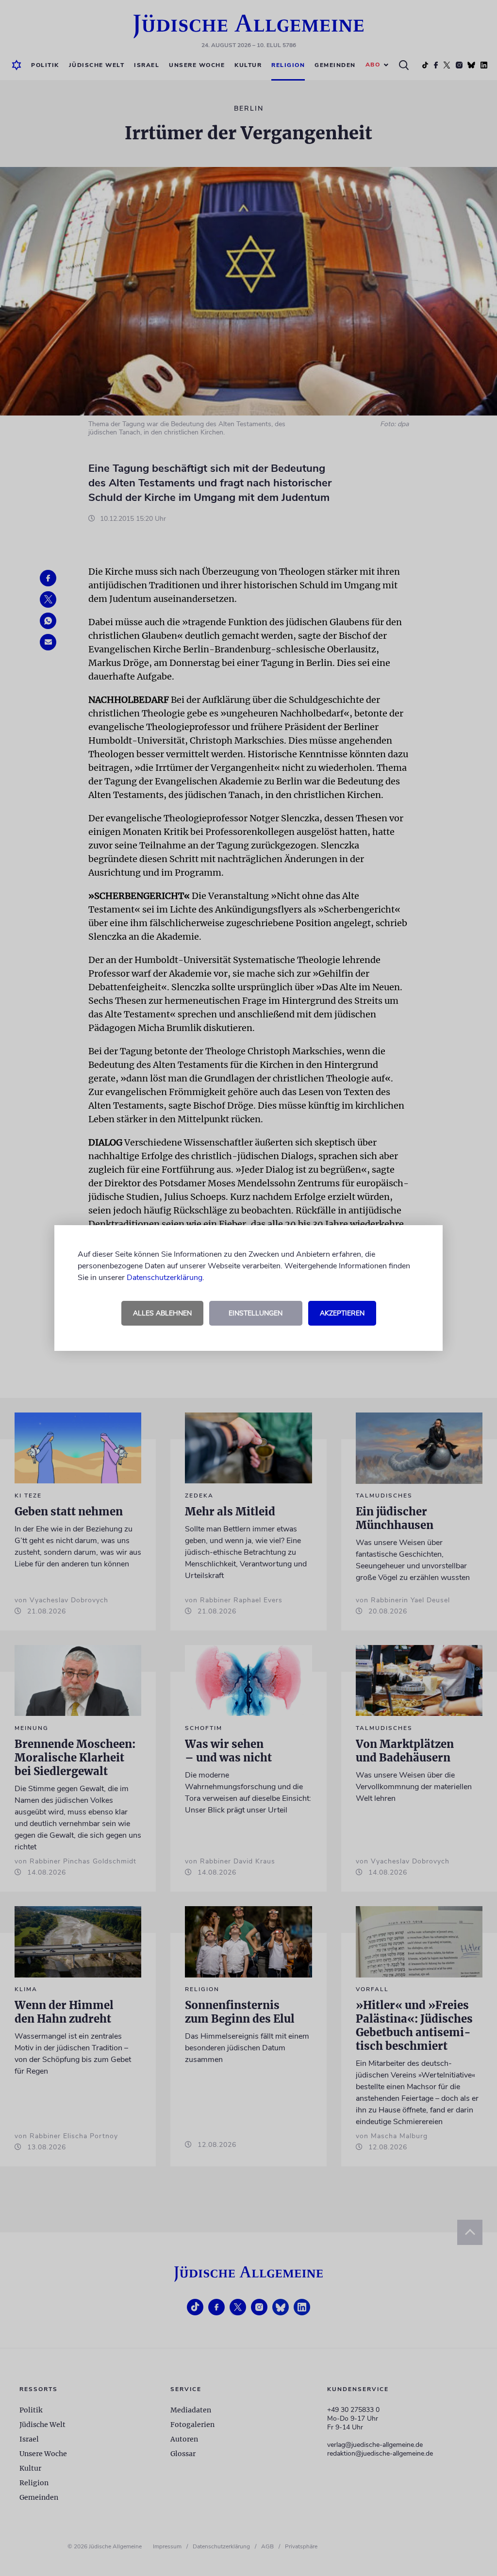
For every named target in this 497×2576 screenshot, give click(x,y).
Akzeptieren (342, 1313)
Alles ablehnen (162, 1313)
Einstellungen (256, 1313)
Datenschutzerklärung (165, 1278)
